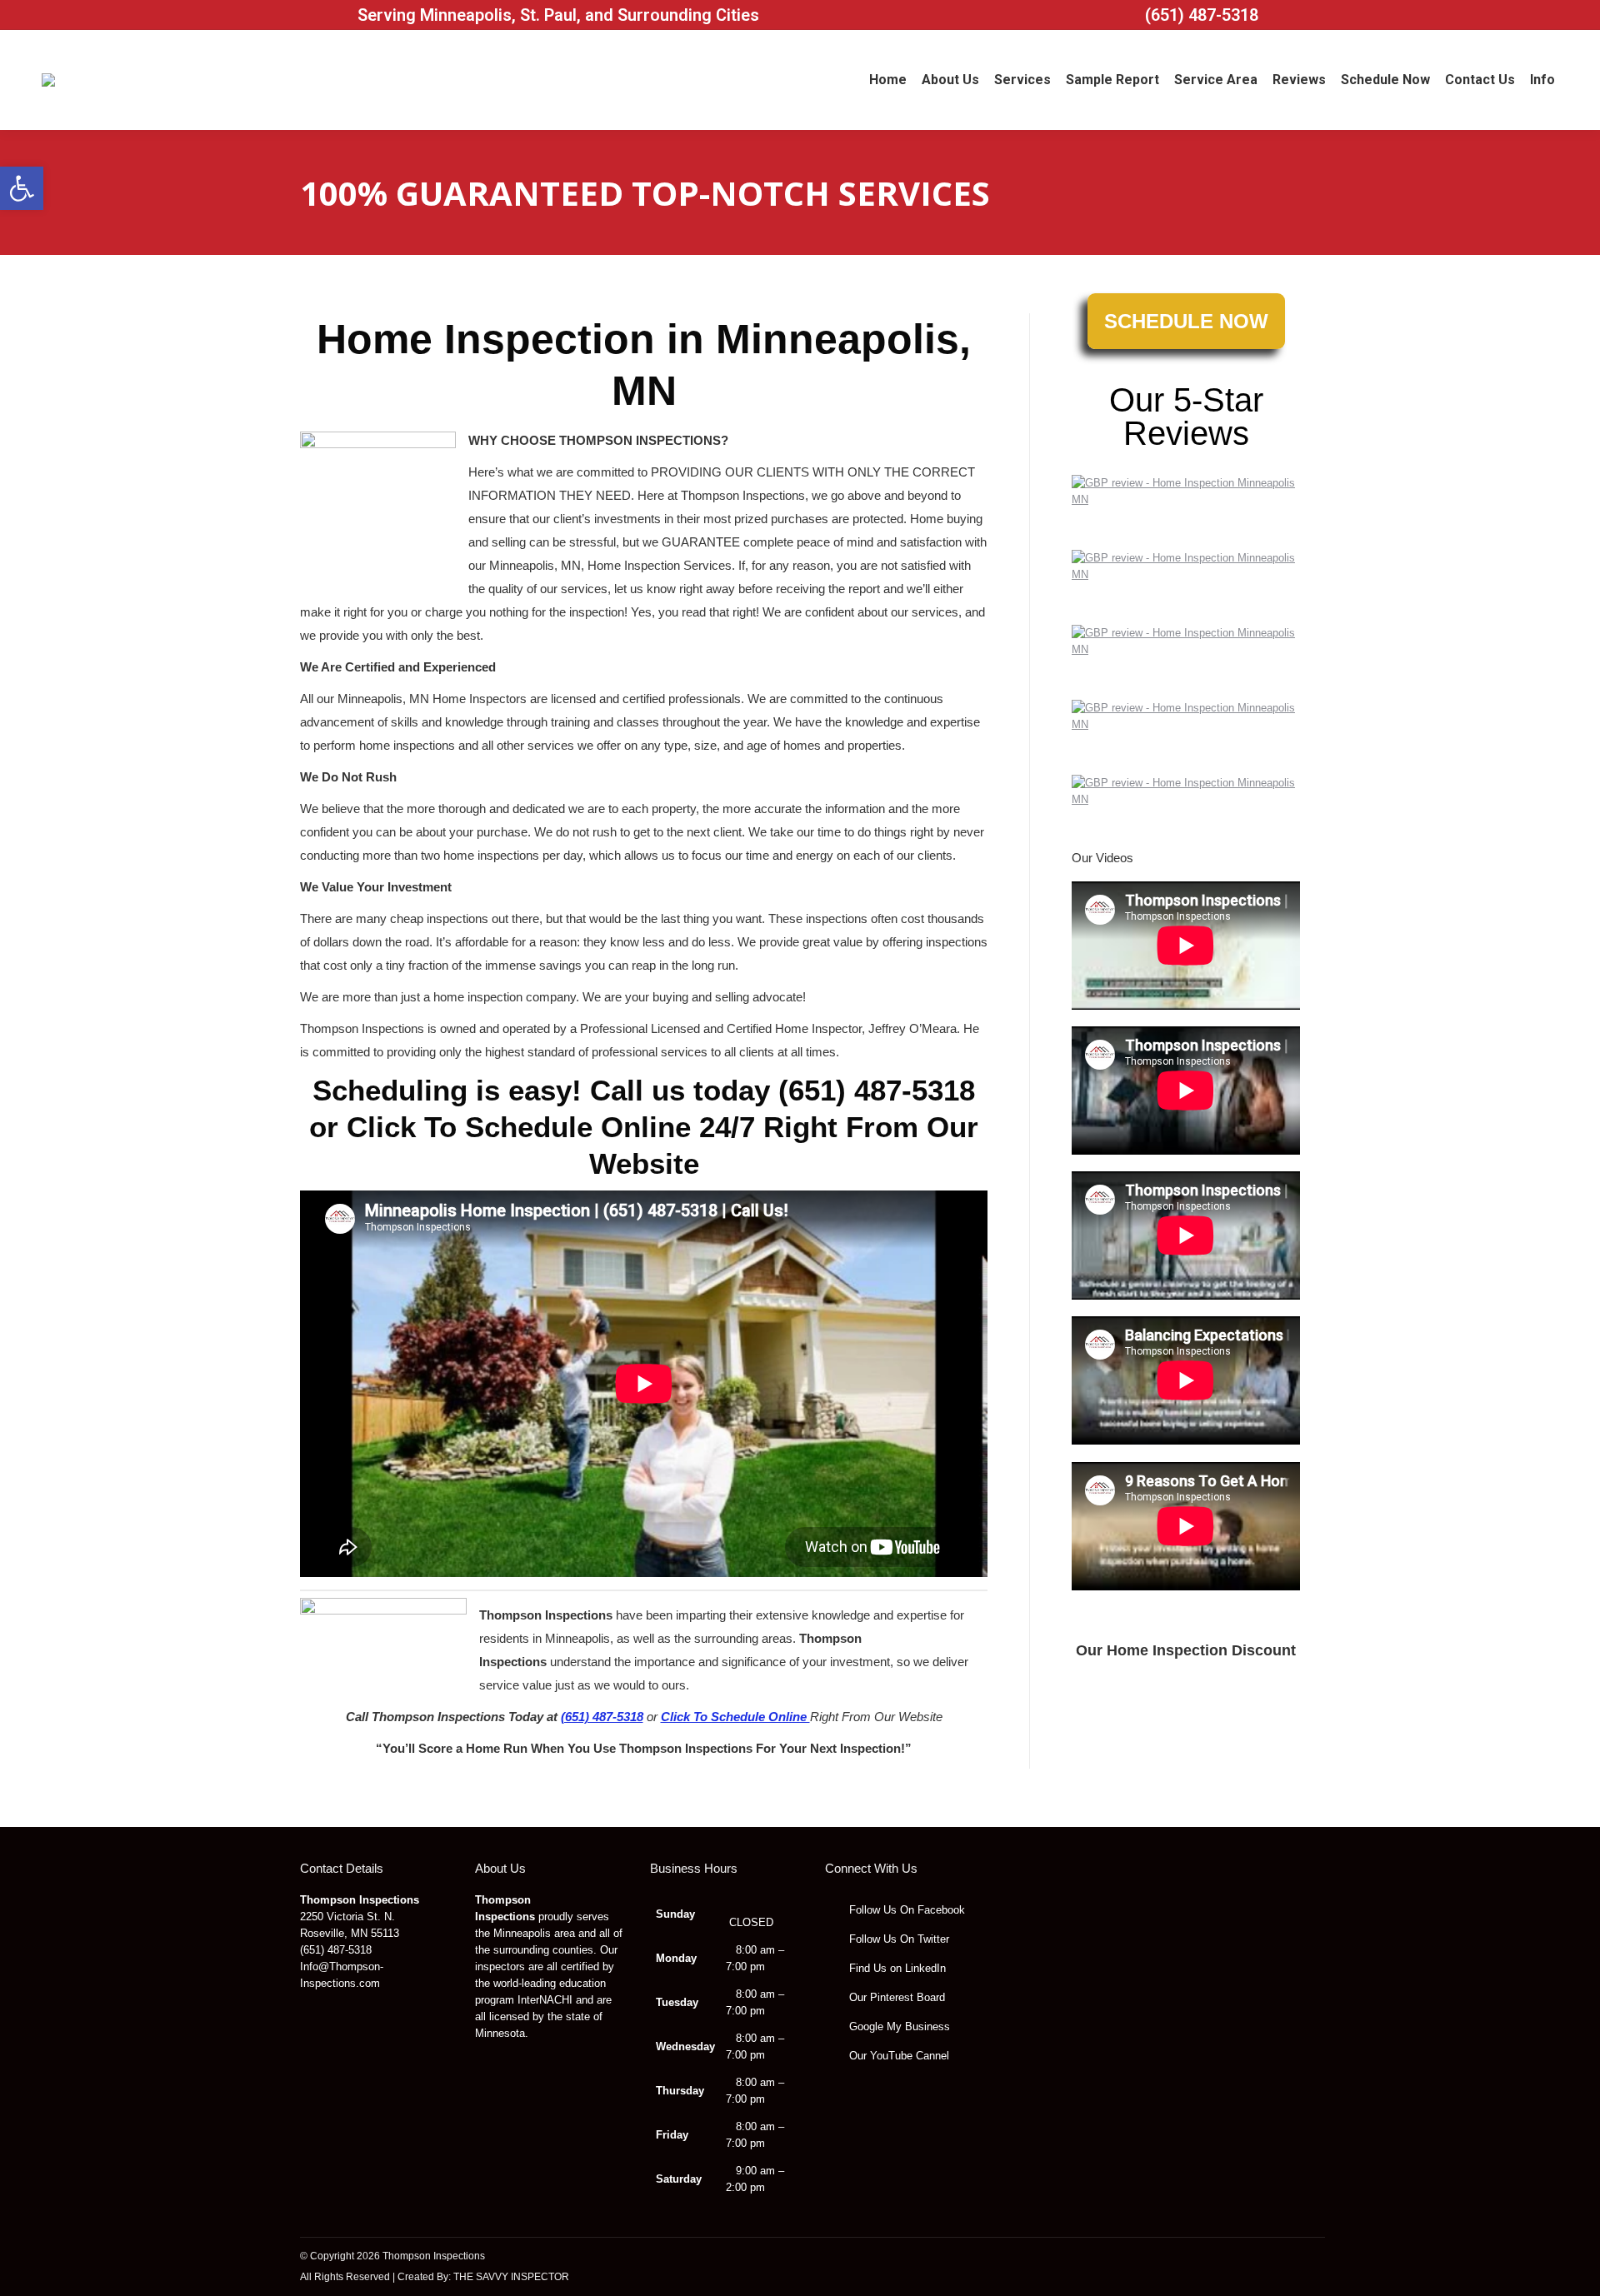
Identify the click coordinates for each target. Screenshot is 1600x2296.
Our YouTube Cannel (897, 2056)
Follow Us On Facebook (905, 1910)
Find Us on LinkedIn (896, 1968)
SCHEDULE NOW (1186, 321)
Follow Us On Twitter (897, 1939)
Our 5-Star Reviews (1186, 417)
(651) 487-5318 (1202, 15)
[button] (22, 188)
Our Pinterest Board (895, 1997)
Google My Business (898, 2026)
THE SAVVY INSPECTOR (511, 2277)
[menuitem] (888, 80)
